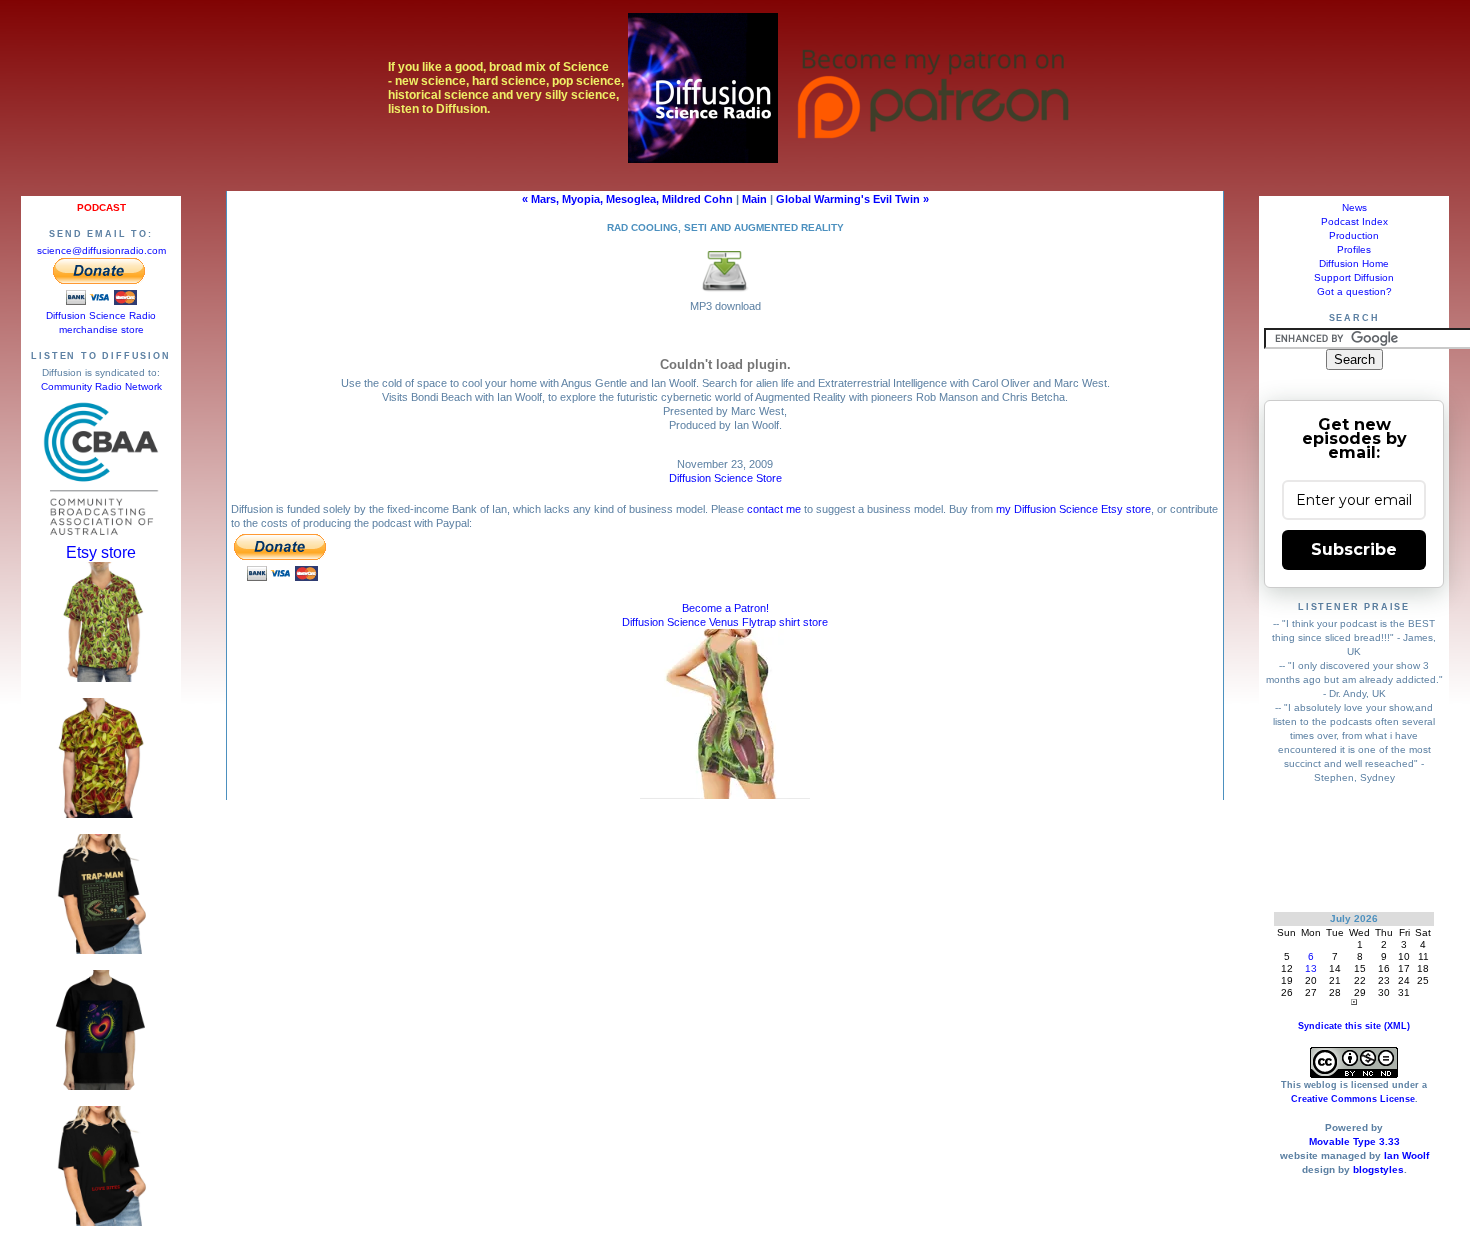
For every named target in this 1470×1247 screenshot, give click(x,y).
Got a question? (1354, 291)
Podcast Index (1354, 221)
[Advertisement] (1354, 847)
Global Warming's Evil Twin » (852, 199)
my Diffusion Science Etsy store (1073, 509)
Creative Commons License (1353, 1099)
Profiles (1354, 249)
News (1354, 207)
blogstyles (1378, 1169)
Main (754, 199)
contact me (774, 509)
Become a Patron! (725, 608)
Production (1354, 235)
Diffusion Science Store (725, 478)
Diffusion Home (1354, 263)
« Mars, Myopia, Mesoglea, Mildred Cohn (627, 199)
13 (1311, 968)
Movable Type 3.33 (1354, 1141)
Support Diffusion (1354, 277)
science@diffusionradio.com (101, 250)
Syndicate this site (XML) (1354, 1026)
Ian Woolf (1406, 1155)
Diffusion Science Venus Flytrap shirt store (725, 622)
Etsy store (101, 552)
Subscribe (1354, 549)
